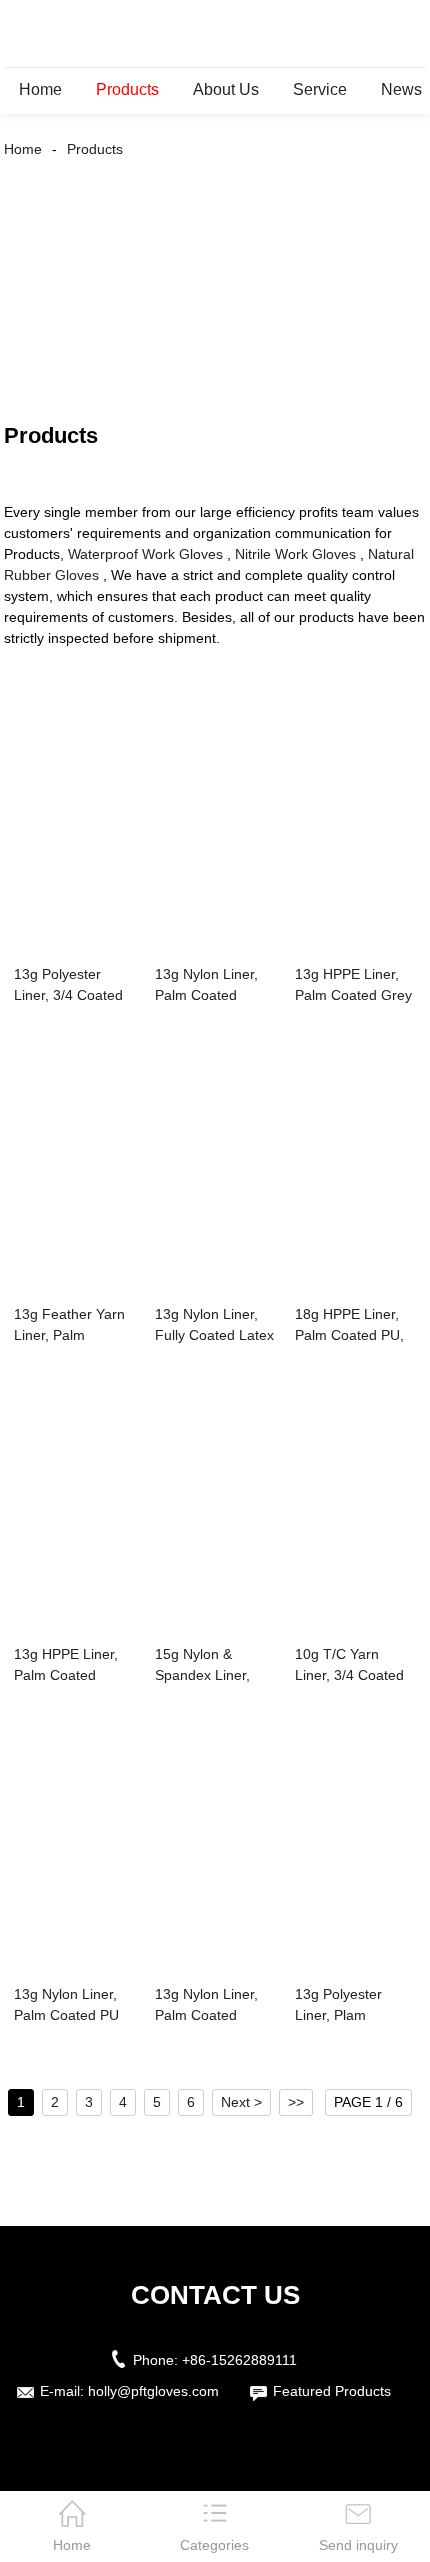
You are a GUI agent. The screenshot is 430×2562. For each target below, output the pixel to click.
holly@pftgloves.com (153, 2391)
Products (127, 89)
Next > (241, 2102)
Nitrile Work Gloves (295, 554)
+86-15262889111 (239, 2360)
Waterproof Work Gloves (145, 554)
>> (296, 2102)
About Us (226, 89)
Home (40, 89)
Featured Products (332, 2391)
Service (320, 89)
